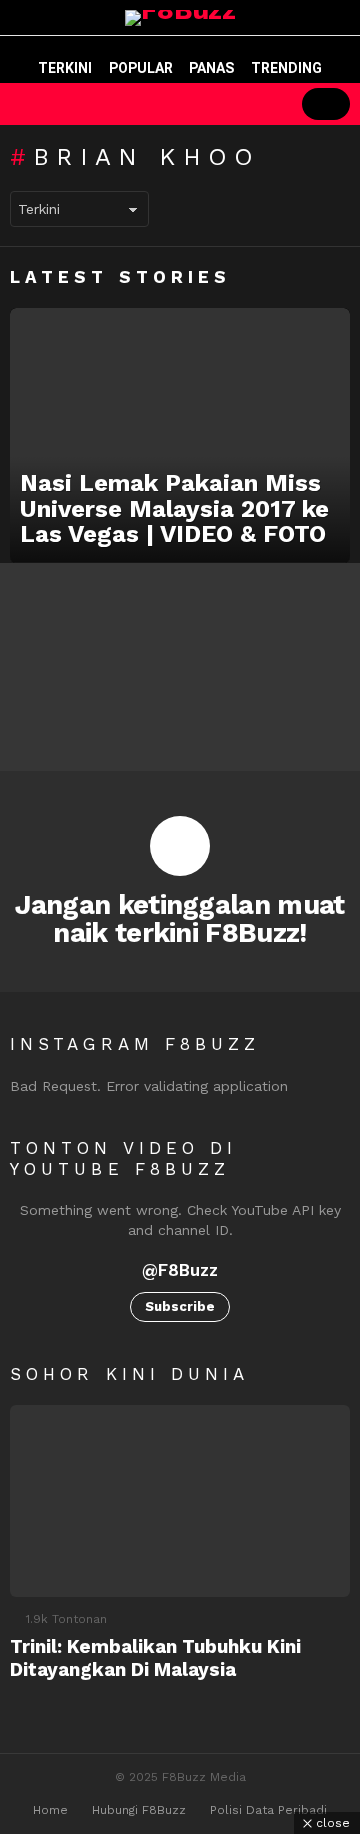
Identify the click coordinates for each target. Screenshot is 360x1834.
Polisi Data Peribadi (268, 1810)
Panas (211, 68)
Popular (141, 68)
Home (50, 1810)
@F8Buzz (180, 1270)
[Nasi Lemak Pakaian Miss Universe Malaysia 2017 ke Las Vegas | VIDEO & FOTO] (180, 435)
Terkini (65, 68)
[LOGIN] (260, 104)
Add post (326, 104)
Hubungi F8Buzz (139, 1810)
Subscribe (180, 1306)
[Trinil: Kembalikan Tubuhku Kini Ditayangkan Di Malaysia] (180, 1500)
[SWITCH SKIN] (192, 104)
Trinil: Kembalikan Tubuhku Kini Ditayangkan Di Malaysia (155, 1658)
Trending (286, 68)
